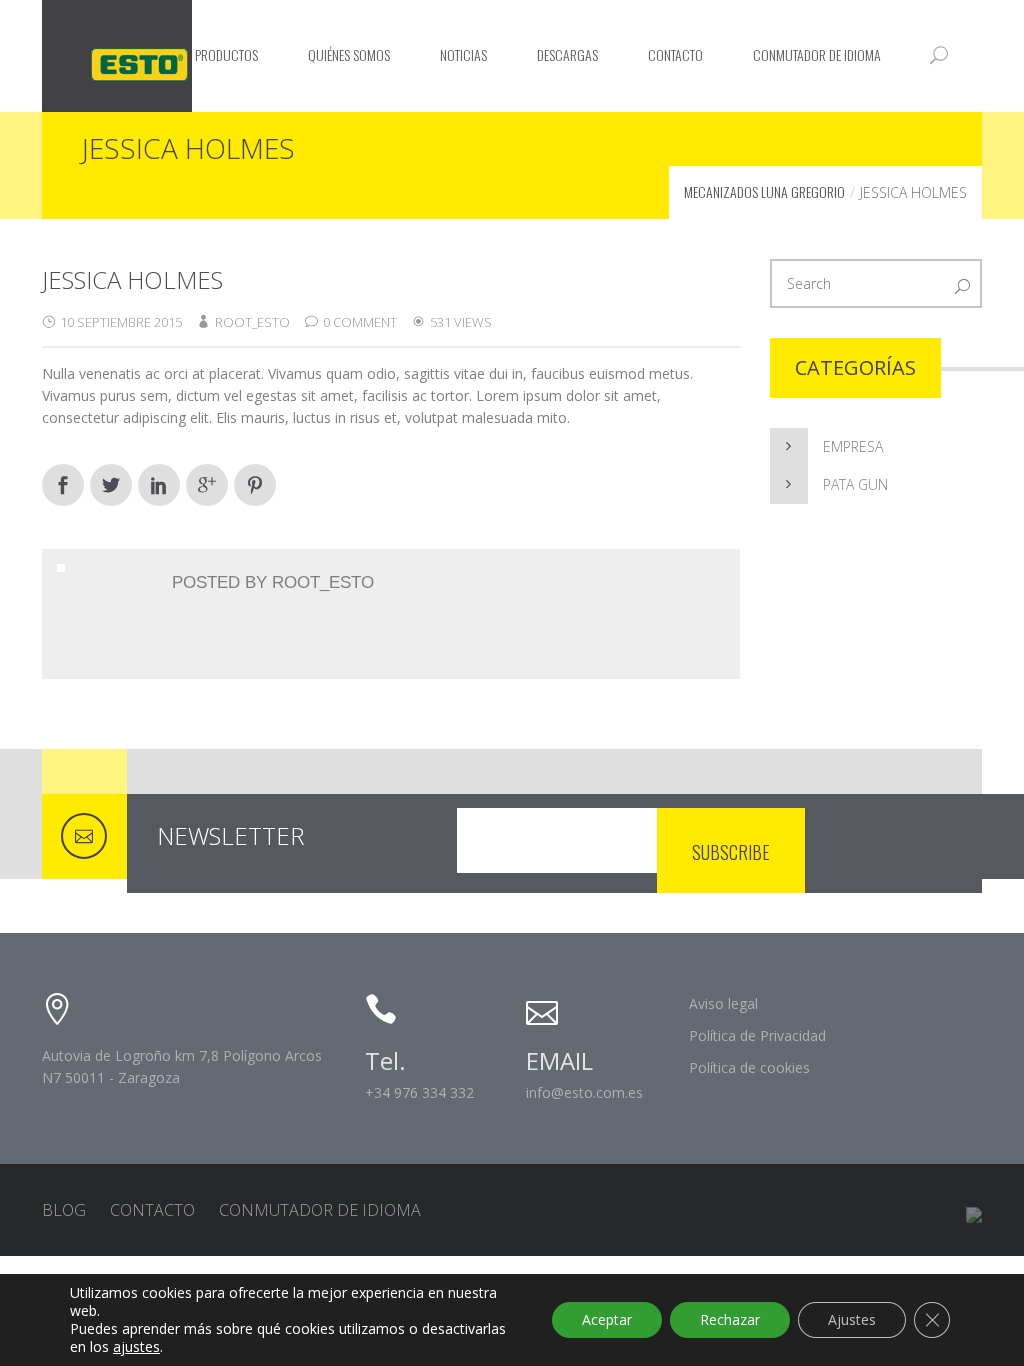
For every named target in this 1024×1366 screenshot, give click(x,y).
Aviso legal (723, 1003)
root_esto (252, 322)
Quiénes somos (349, 54)
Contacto (675, 54)
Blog (64, 1210)
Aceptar (607, 1319)
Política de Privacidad (757, 1035)
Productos (226, 54)
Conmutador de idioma (817, 54)
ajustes (136, 1347)
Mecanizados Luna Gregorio (764, 191)
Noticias (463, 54)
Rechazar (730, 1319)
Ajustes (852, 1319)
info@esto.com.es (584, 1092)
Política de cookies (749, 1067)
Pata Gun (855, 484)
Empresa (853, 446)
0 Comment (360, 322)
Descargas (567, 54)
